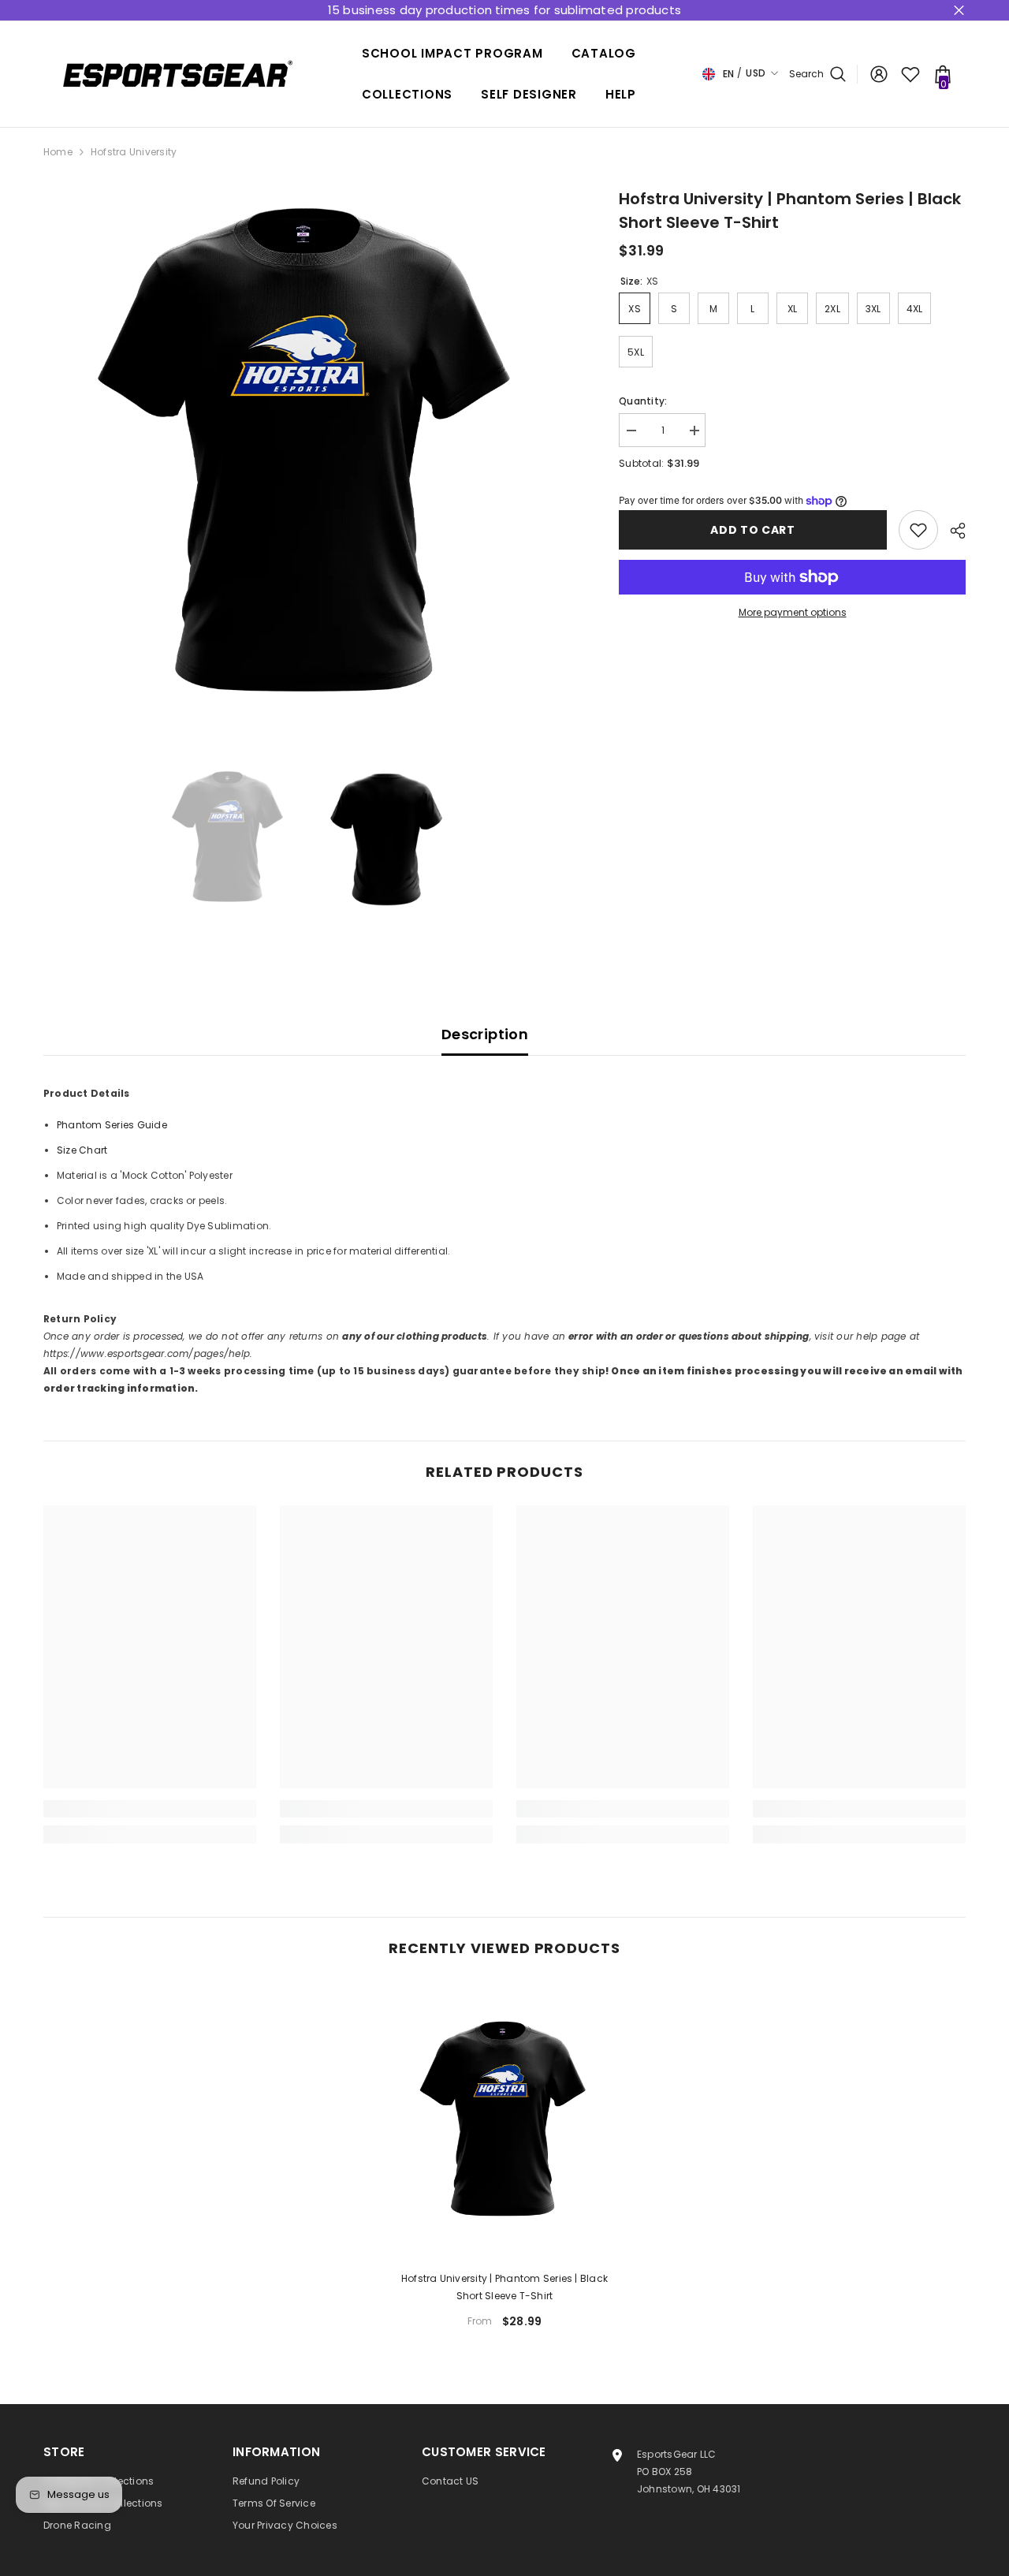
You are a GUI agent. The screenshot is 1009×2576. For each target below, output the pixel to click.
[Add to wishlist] (918, 530)
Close (959, 11)
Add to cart (753, 530)
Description (485, 1034)
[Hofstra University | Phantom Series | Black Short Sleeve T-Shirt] (504, 2120)
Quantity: (643, 401)
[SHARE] (952, 531)
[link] (150, 1809)
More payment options (793, 612)
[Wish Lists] (910, 74)
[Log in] (879, 74)
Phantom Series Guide (112, 1125)
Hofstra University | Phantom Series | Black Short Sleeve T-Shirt (504, 2287)
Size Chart (82, 1150)
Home (58, 152)
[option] (308, 451)
